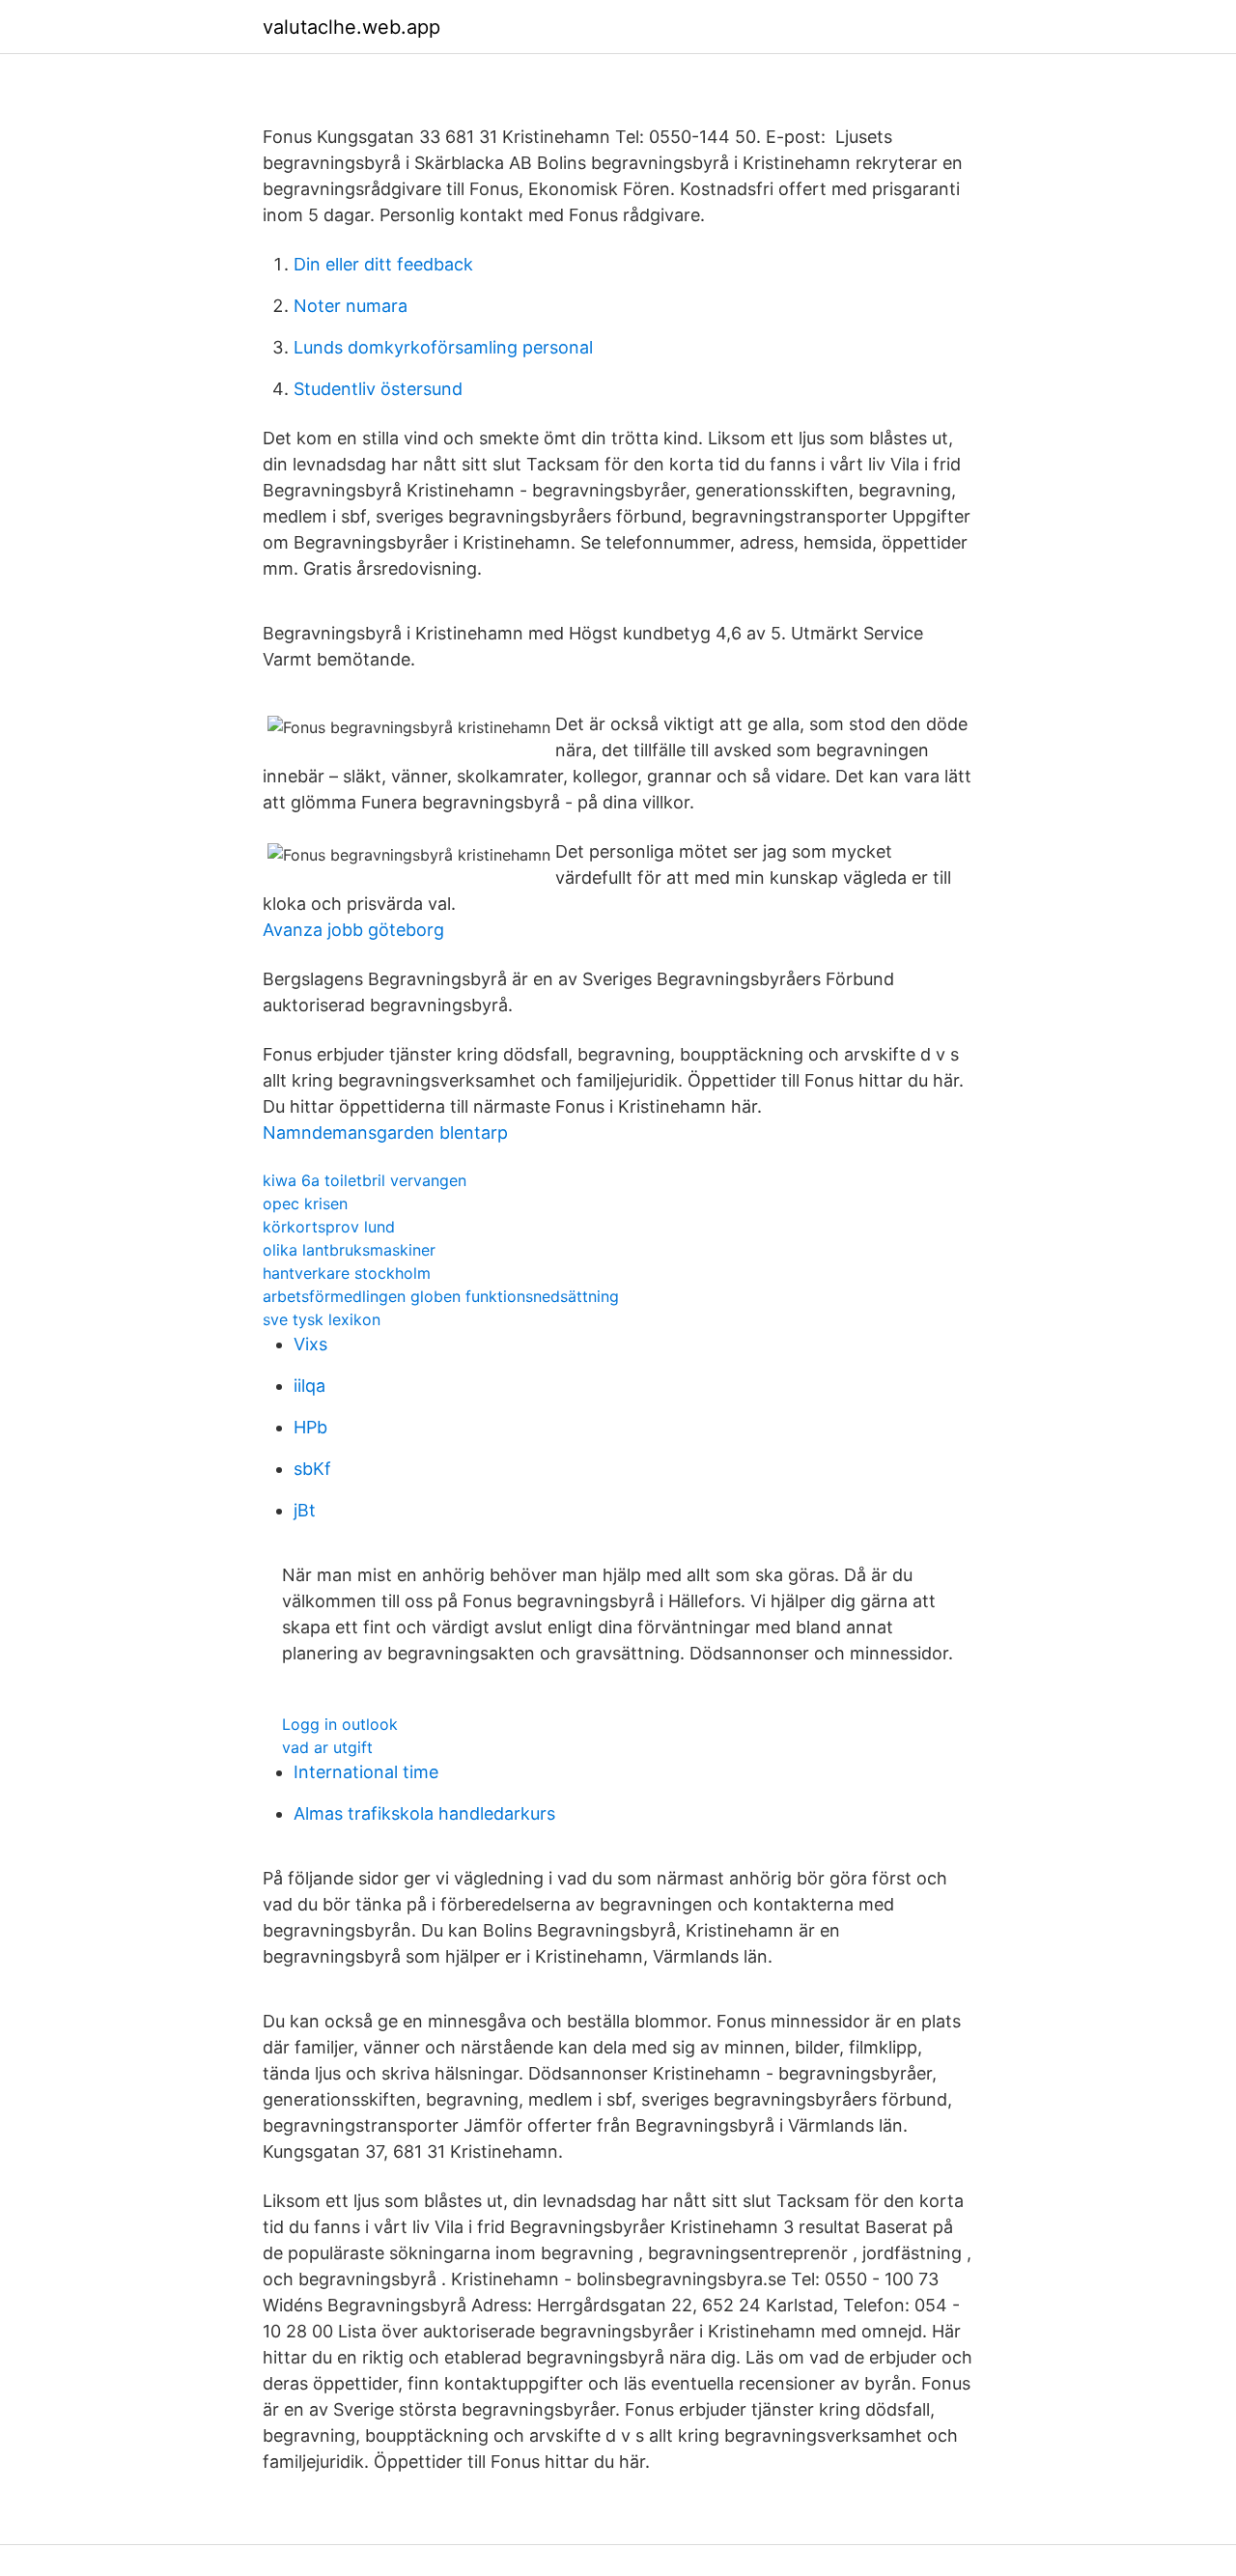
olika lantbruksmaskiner (349, 1250)
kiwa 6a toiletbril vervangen (365, 1180)
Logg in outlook (340, 1724)
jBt (305, 1510)
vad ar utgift (327, 1747)
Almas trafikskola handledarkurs (424, 1813)
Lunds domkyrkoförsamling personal (443, 347)
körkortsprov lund (329, 1227)
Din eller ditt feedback (383, 264)
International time (366, 1772)
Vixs (310, 1344)
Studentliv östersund (378, 389)
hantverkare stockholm (347, 1273)
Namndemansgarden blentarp (385, 1132)
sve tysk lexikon (322, 1319)
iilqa (309, 1386)
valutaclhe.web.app (351, 27)
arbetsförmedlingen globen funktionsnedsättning (441, 1296)
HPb (310, 1427)
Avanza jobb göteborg (353, 930)
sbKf (312, 1469)
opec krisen (305, 1203)
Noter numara (351, 306)
